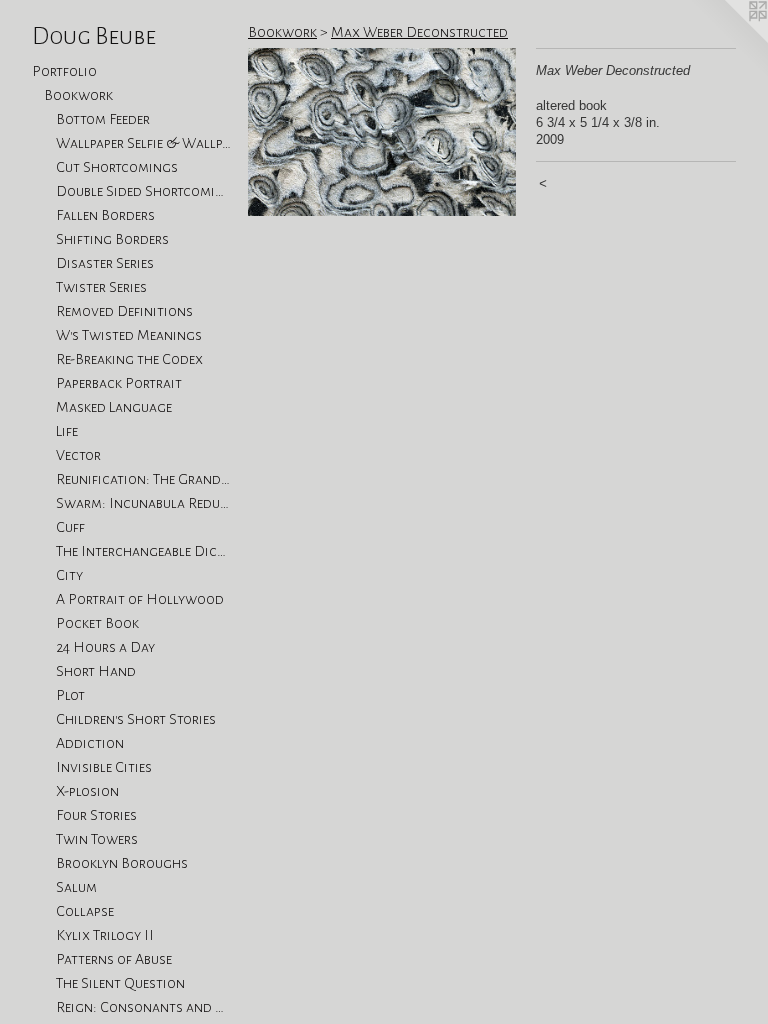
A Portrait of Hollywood (140, 599)
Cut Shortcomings (117, 167)
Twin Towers (97, 839)
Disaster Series (105, 263)
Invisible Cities (104, 767)
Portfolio (64, 71)
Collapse (85, 911)
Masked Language (114, 407)
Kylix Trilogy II (105, 935)
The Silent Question (120, 983)
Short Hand (96, 671)
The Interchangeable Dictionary (144, 551)
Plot (70, 695)
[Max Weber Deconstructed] (382, 132)
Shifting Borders (112, 239)
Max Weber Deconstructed (419, 32)
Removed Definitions (124, 311)
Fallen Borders (105, 215)
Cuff (70, 527)
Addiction (90, 743)
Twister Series (101, 287)
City (69, 575)
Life (67, 431)
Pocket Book (97, 623)
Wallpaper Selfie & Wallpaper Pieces (144, 143)
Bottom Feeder (103, 119)
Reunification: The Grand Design (144, 479)
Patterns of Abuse (114, 959)
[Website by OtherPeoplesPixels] (728, 40)
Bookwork (78, 95)
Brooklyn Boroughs (122, 863)
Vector (78, 455)
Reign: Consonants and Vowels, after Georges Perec (144, 1007)
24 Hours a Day (105, 647)
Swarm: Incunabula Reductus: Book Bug (144, 503)
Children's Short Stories (136, 719)
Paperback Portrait (119, 383)
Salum (76, 887)
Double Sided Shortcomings (144, 191)
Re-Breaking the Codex (129, 359)
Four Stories (96, 815)
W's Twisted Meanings (129, 335)
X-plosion (87, 791)
